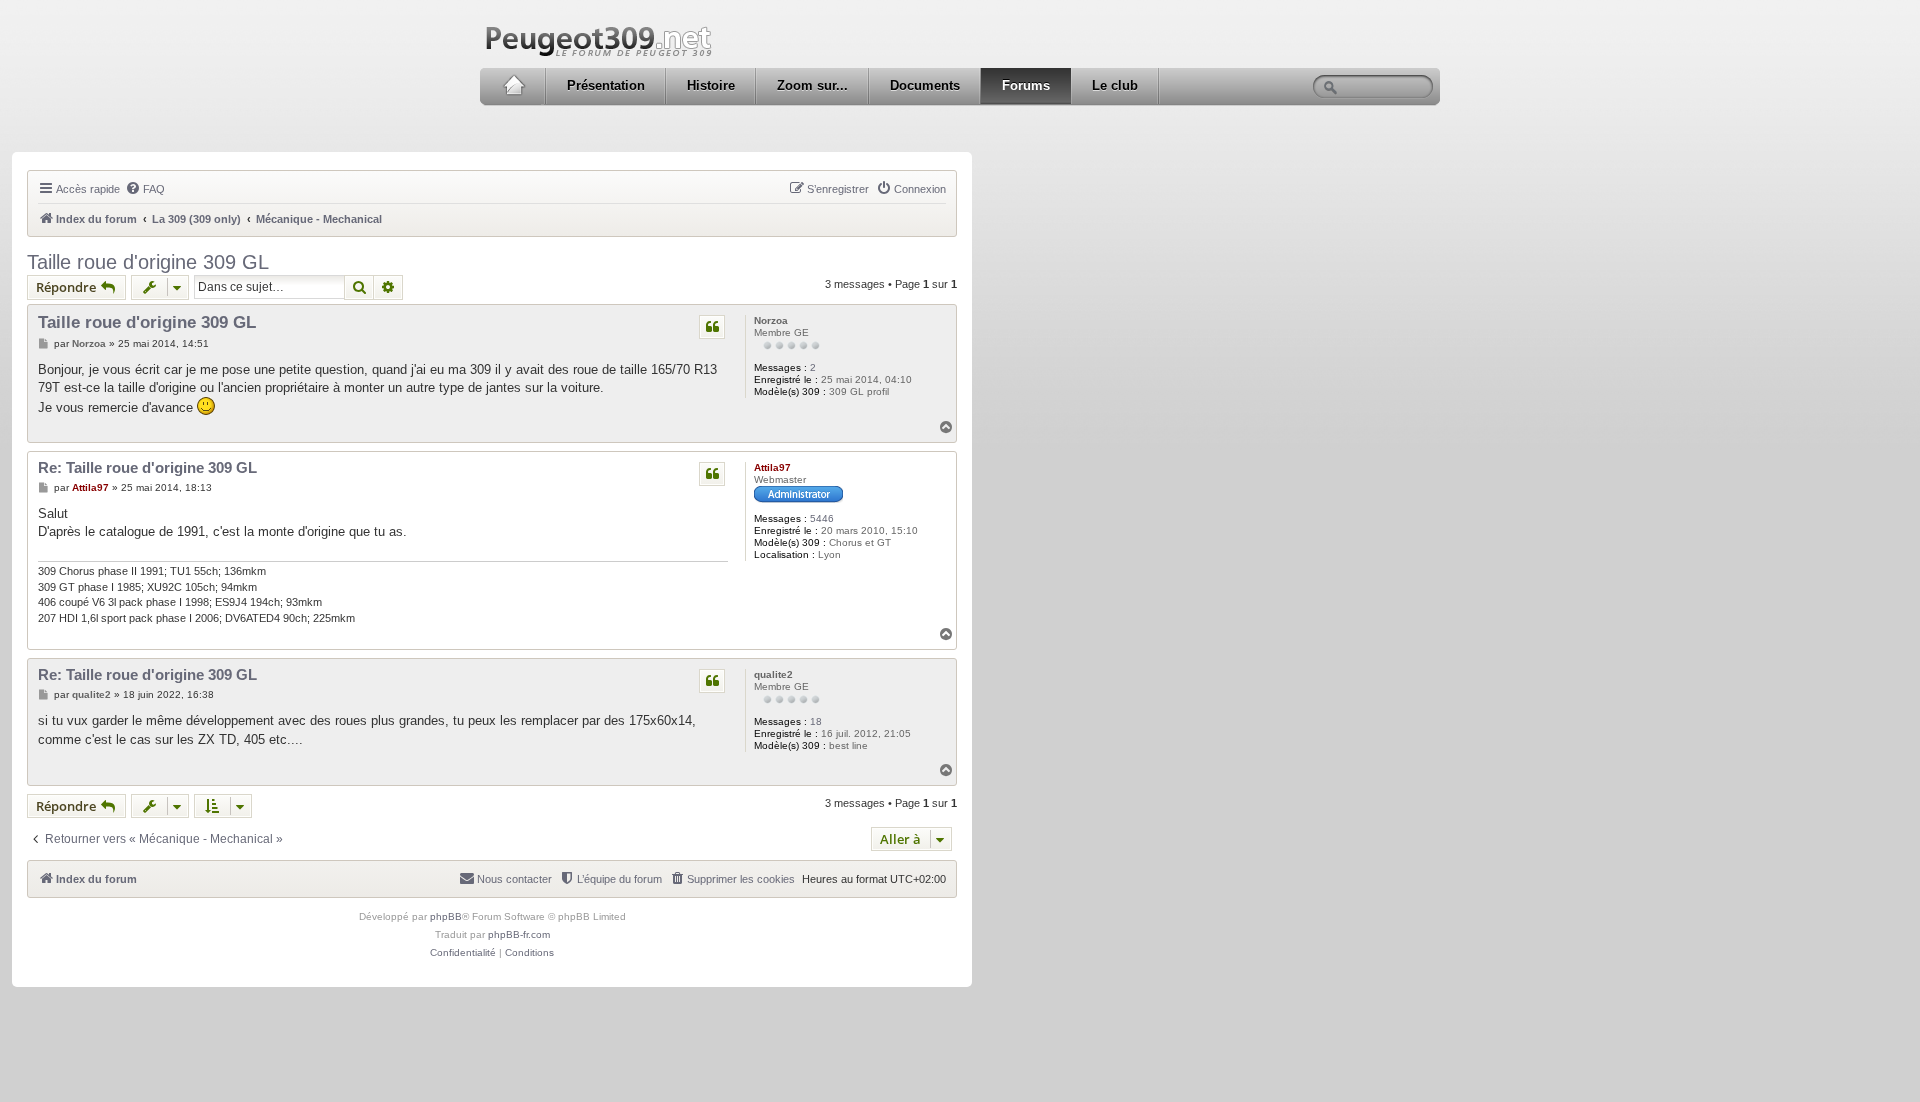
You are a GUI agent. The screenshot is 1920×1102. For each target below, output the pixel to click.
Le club (1115, 85)
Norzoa (771, 320)
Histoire (711, 85)
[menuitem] (145, 189)
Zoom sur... (812, 85)
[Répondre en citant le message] (712, 327)
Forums (1026, 85)
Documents (925, 85)
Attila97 (772, 467)
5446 (822, 518)
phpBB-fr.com (519, 934)
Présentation (606, 85)
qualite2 (773, 674)
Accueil (513, 86)
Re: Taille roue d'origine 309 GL (147, 467)
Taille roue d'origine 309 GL (148, 262)
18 (816, 721)
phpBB (446, 916)
